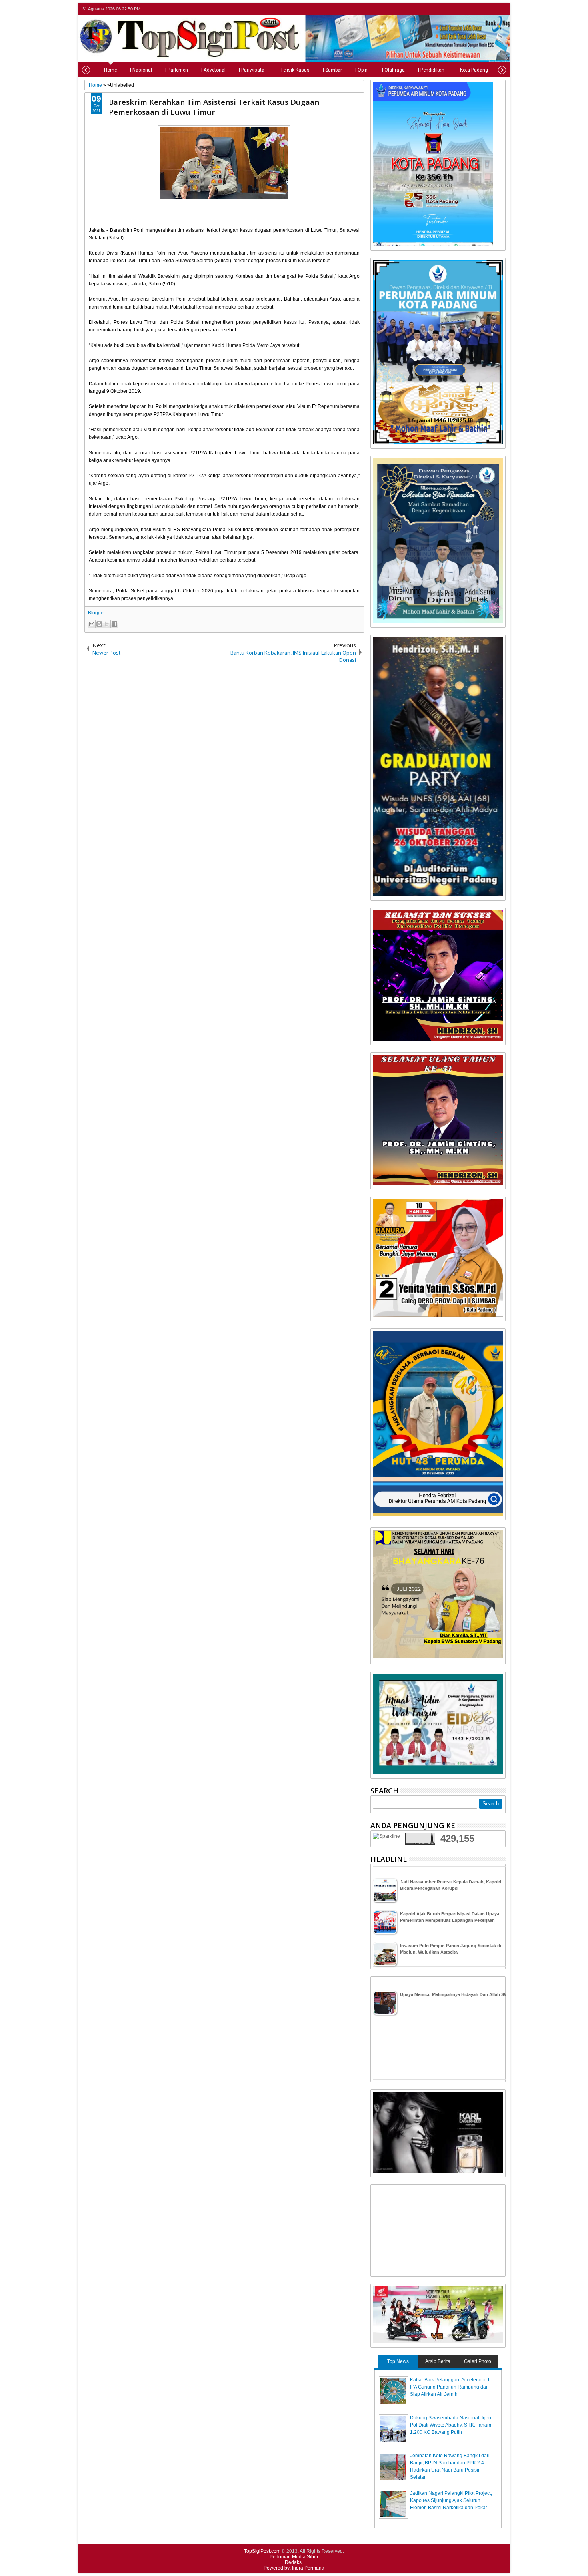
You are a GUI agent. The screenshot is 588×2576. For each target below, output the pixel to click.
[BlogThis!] (99, 624)
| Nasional (141, 70)
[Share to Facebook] (114, 624)
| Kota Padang (473, 70)
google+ (490, 9)
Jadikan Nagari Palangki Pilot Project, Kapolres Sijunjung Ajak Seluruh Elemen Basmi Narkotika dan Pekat (451, 2500)
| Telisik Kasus (294, 70)
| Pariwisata (252, 70)
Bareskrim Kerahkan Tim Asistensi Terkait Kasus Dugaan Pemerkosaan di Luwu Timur (214, 107)
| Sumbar (332, 70)
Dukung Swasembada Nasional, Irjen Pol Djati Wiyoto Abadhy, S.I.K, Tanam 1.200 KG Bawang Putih (451, 2425)
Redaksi (294, 2562)
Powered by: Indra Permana (294, 2568)
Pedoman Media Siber (294, 2557)
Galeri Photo (478, 2361)
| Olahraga (393, 70)
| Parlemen (177, 70)
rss (500, 9)
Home (110, 70)
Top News (398, 2361)
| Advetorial (213, 70)
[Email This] (92, 624)
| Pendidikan (431, 70)
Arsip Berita (438, 2361)
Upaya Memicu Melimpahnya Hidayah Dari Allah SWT (455, 1994)
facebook (480, 9)
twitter (469, 9)
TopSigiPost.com (262, 2551)
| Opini (362, 70)
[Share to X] (107, 624)
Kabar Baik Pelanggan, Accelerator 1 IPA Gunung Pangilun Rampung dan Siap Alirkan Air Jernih (450, 2387)
